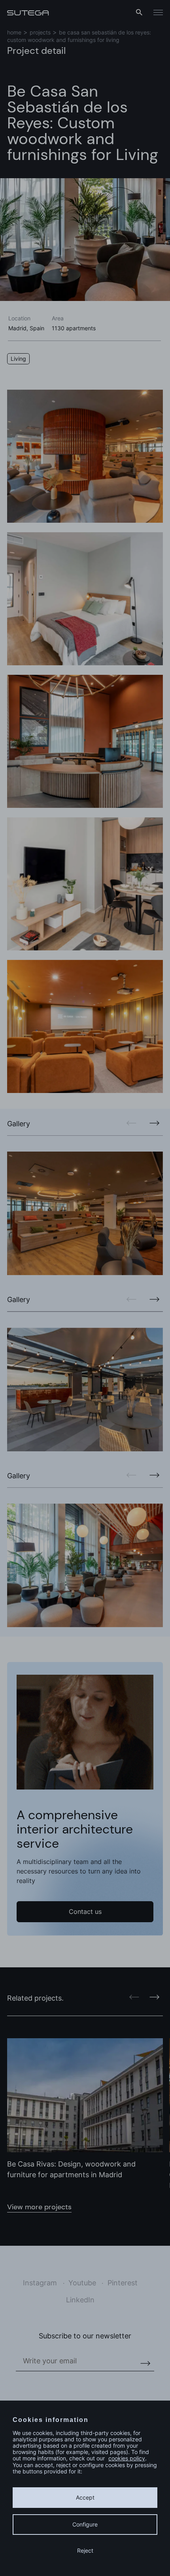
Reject (85, 2550)
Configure (85, 2524)
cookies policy (127, 2458)
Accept (85, 2497)
